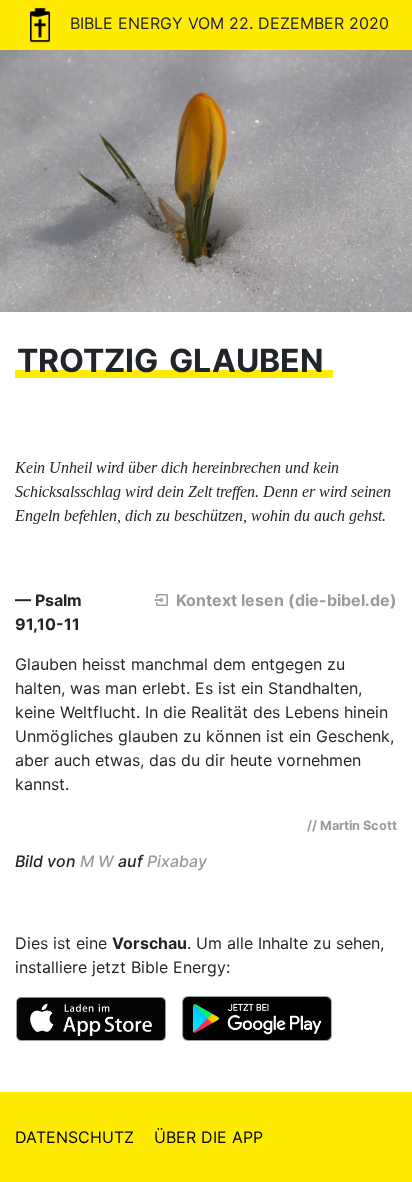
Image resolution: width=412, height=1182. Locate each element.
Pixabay (177, 861)
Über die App (208, 1137)
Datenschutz (74, 1137)
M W (97, 861)
